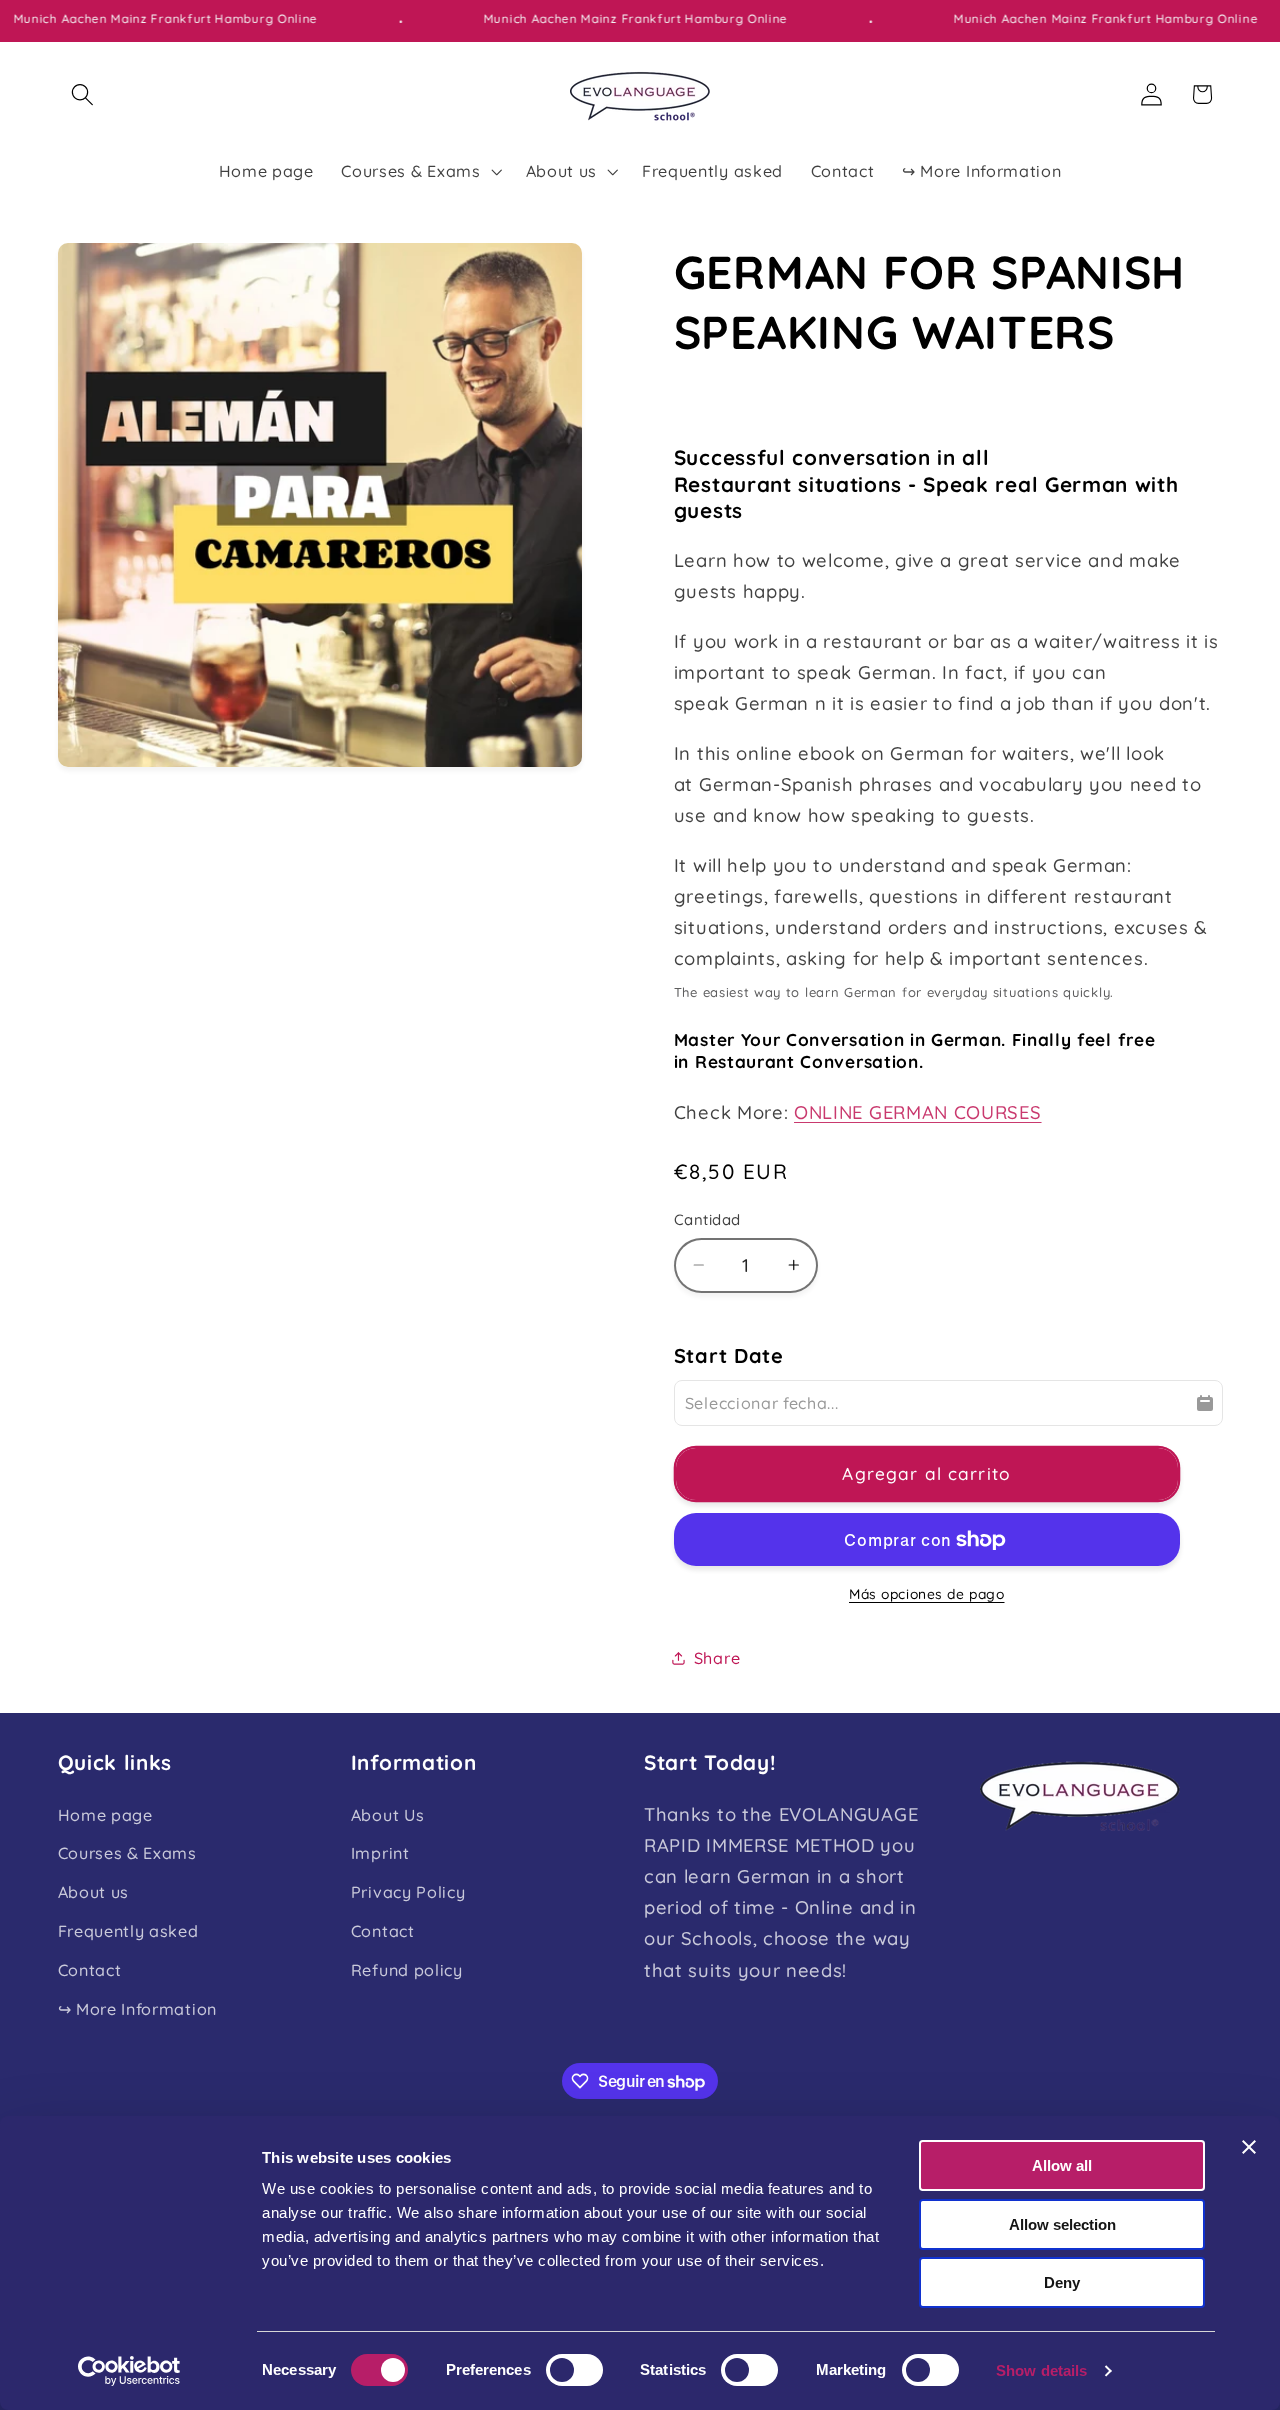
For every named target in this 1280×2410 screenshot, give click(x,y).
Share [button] (717, 1658)
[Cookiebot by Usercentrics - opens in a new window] (129, 2371)
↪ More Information (137, 2009)
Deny (1062, 2282)
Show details (1041, 2370)
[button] (83, 94)
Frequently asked (128, 1931)
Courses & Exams (127, 1853)
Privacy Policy (408, 1892)
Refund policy (407, 1970)
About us (94, 1892)
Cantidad (707, 1219)
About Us (388, 1815)
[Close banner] (1249, 2147)
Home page (105, 1815)
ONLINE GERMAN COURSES (918, 1111)
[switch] (574, 2370)
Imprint (380, 1853)
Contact (90, 1970)
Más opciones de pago (927, 1593)
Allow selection (1062, 2224)
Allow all (1062, 2165)
